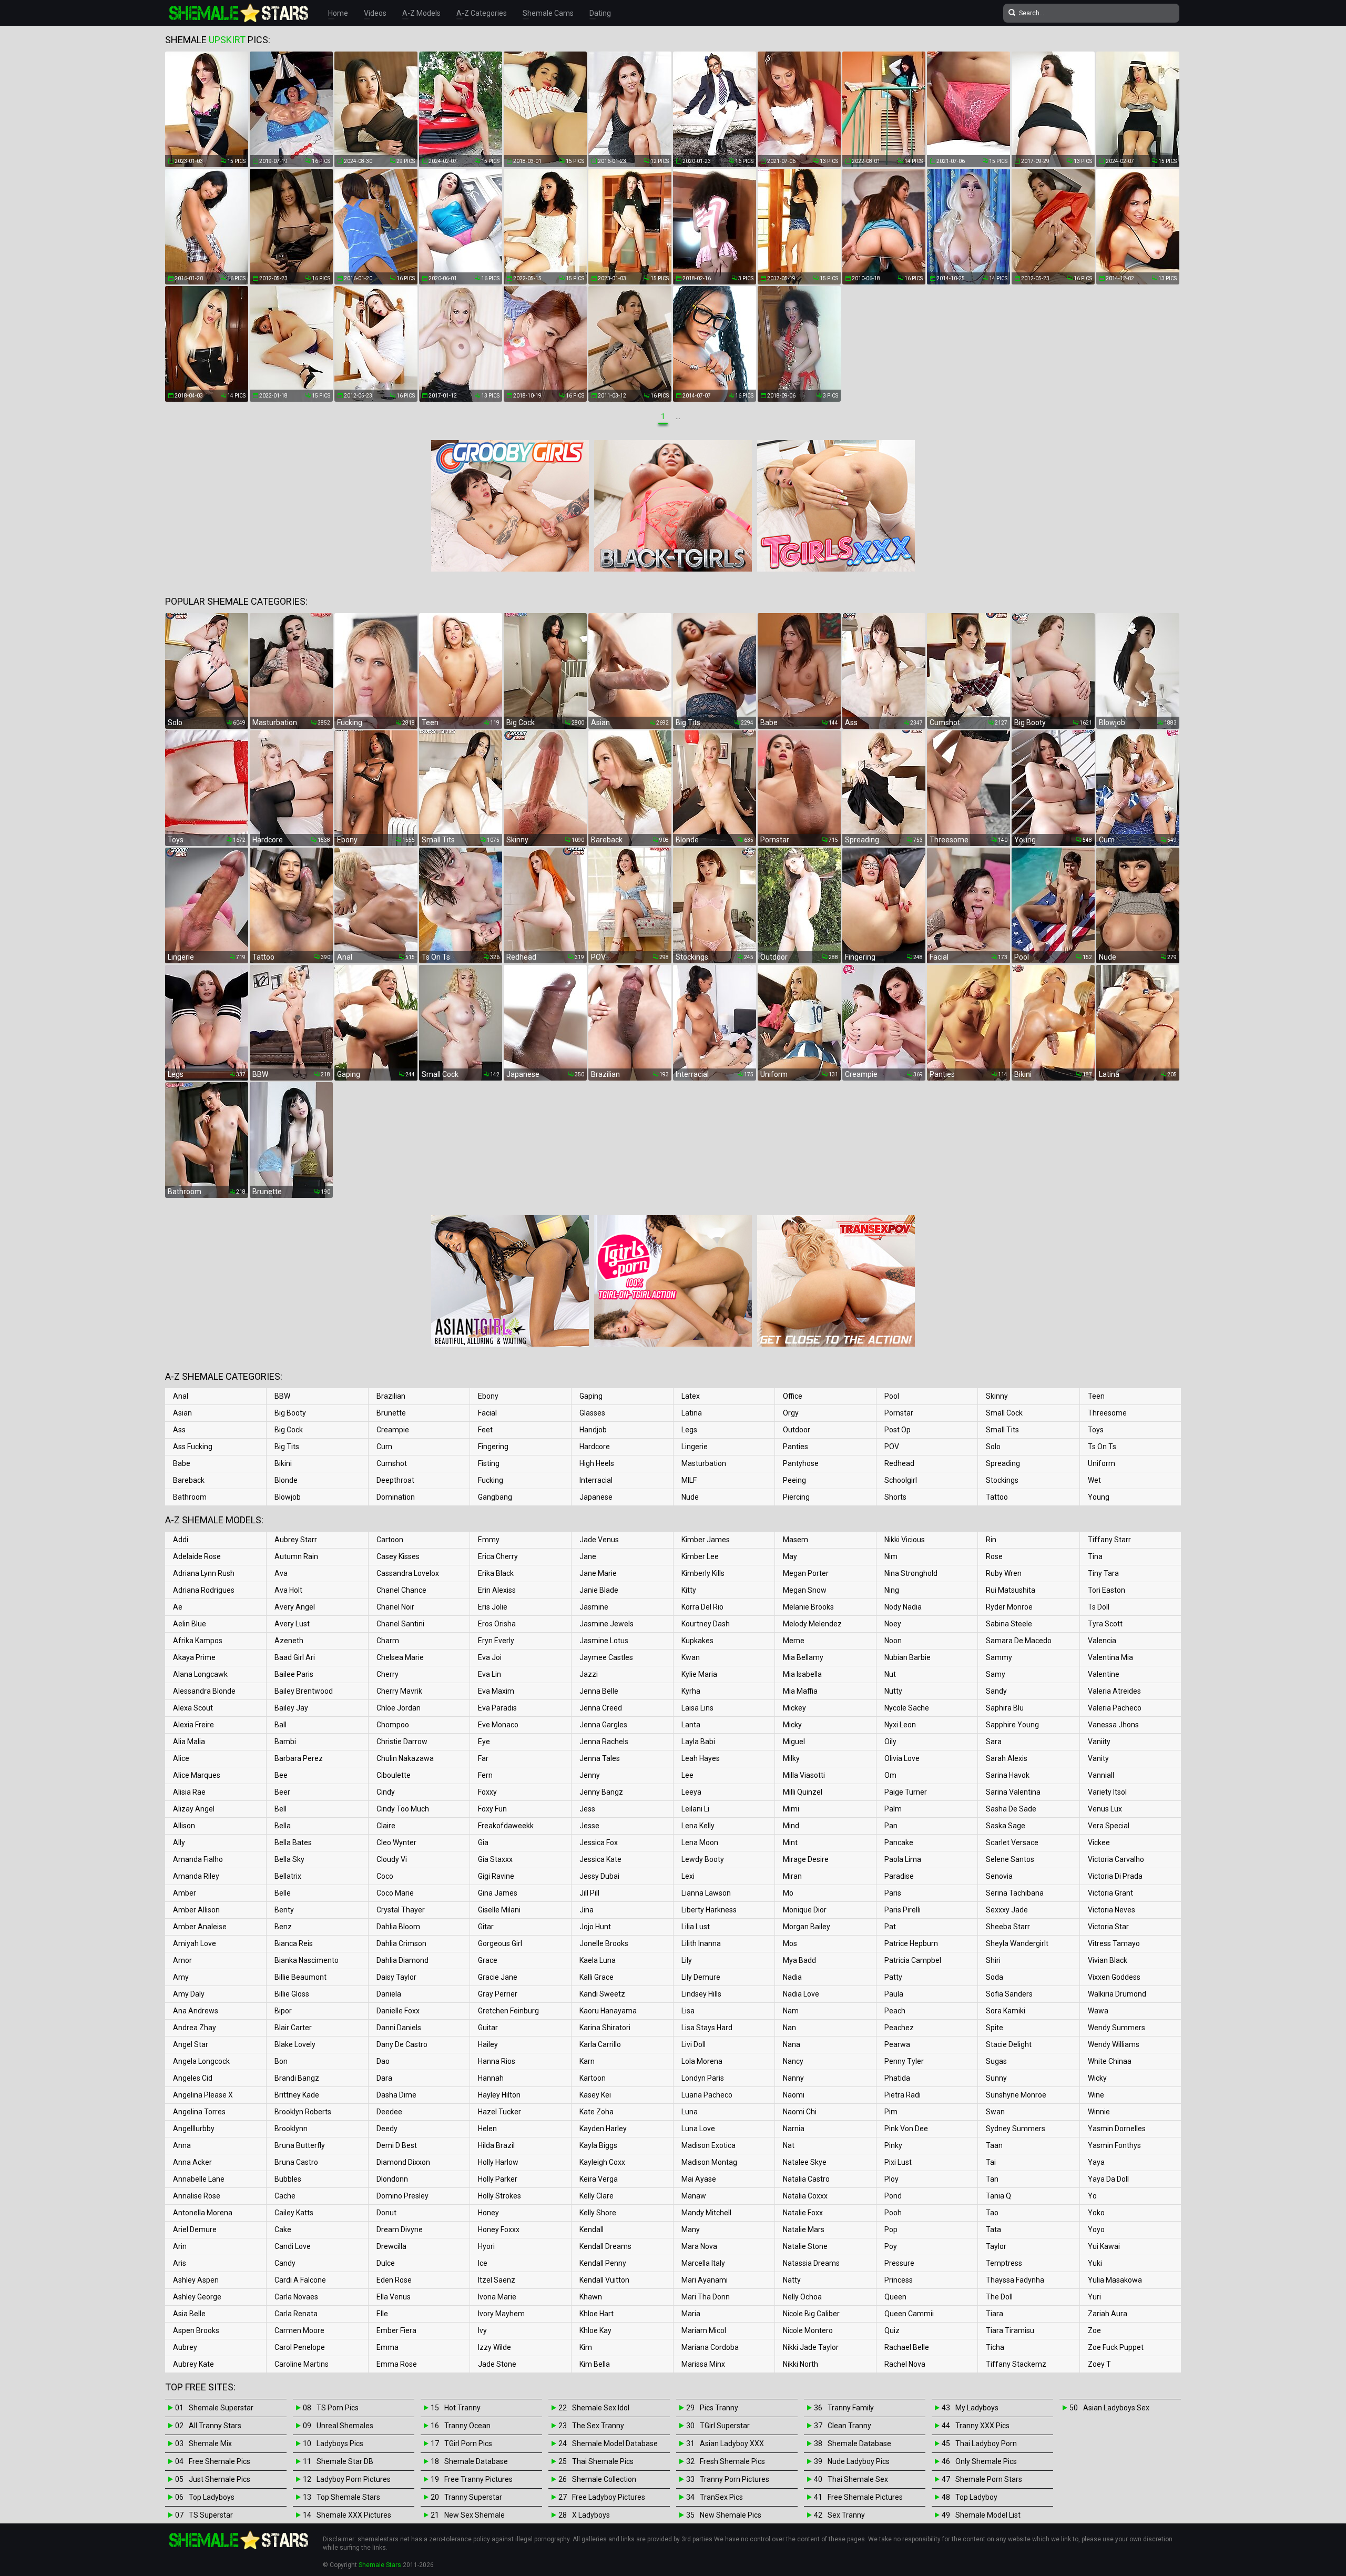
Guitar (488, 2028)
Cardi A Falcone (300, 2280)
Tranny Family (851, 2408)
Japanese (596, 1497)
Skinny (997, 1396)
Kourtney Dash (706, 1624)
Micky (792, 1725)
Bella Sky (289, 1859)
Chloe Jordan (399, 1708)
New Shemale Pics (731, 2515)
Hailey (488, 2044)
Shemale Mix (210, 2443)
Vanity (1098, 1758)
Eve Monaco (498, 1725)
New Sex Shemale (475, 2515)
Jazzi (589, 1674)
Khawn (591, 2297)
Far (483, 1758)
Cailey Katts (294, 2213)
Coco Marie (395, 1893)
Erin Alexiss (497, 1590)
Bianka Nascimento (307, 1960)
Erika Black (496, 1573)
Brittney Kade (297, 2095)
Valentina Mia (1110, 1657)
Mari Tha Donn (706, 2297)
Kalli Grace (596, 1977)
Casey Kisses (398, 1556)
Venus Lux (1105, 1809)
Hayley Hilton (499, 2095)
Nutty (893, 1691)
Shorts (895, 1497)
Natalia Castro (806, 2179)
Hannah (491, 2078)
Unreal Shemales (345, 2426)
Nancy (793, 2061)
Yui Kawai (1104, 2246)
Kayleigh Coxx (602, 2162)
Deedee (389, 2112)
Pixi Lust (898, 2162)
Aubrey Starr (296, 1540)
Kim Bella (595, 2364)
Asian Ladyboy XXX (732, 2443)
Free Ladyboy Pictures (609, 2497)
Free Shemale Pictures (865, 2497)
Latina (692, 1413)
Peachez (899, 2028)
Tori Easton (1107, 1590)
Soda (995, 1977)
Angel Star (191, 2044)
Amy (181, 1977)
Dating (600, 13)
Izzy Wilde (494, 2347)
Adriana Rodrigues (204, 1590)
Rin (991, 1540)
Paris (893, 1893)
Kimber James (706, 1540)
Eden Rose (394, 2280)
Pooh (893, 2213)
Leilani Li (695, 1809)
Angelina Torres (199, 2112)
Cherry (388, 1674)
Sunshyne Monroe (1016, 2095)
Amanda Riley (196, 1876)
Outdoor (797, 1430)
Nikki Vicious (905, 1540)
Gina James (498, 1893)
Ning (892, 1590)
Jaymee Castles (606, 1657)
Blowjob (288, 1497)
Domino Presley (402, 2196)
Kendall (592, 2229)
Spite (995, 2028)
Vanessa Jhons (1113, 1725)
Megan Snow (805, 1590)
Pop (891, 2229)
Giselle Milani (499, 1910)
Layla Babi (698, 1742)
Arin (180, 2246)
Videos (375, 13)
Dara (384, 2078)
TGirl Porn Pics (468, 2443)
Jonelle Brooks (604, 1943)
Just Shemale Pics (220, 2479)
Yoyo (1096, 2229)
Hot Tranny (462, 2408)
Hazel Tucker (499, 2112)
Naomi (794, 2095)
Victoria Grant (1110, 1893)
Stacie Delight (1009, 2044)
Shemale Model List (988, 2515)
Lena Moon (700, 1842)
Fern (485, 1775)
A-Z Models (421, 13)
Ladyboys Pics (340, 2443)
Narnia (794, 2129)
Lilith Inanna (701, 1943)
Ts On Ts (1102, 1447)
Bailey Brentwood (304, 1691)
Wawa (1098, 2011)
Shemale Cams (548, 13)
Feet (485, 1430)
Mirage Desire (806, 1859)
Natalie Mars (804, 2229)
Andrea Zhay (195, 2028)
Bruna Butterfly (300, 2145)
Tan (992, 2179)
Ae (178, 1607)
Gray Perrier (498, 1994)
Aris (180, 2263)
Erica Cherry (498, 1556)
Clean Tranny (849, 2426)
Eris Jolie (493, 1607)
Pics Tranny (719, 2408)
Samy (996, 1674)
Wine (1096, 2095)
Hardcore (595, 1447)
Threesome (1107, 1413)
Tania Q (998, 2196)
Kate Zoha (596, 2112)
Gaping (591, 1396)
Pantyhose (801, 1463)
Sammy (999, 1657)
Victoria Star (1108, 1927)
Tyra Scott (1105, 1624)
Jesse (589, 1826)
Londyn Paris (703, 2078)
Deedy (387, 2129)
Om (890, 1775)
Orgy (791, 1413)
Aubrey (185, 2347)
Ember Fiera (396, 2330)
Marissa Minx (703, 2364)
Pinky (893, 2145)
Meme (794, 1641)
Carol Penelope (300, 2347)
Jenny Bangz (601, 1792)
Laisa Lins (697, 1708)
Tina (1095, 1556)
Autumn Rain (296, 1556)
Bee (281, 1775)
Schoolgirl (901, 1480)
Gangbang (495, 1497)
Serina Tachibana (1015, 1893)
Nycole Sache (907, 1708)
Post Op (898, 1430)
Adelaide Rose (197, 1556)
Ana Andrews (196, 2011)
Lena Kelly (698, 1826)
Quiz (892, 2330)
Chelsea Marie (400, 1657)
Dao (383, 2061)
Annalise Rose (197, 2196)
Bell (281, 1809)
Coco (385, 1876)
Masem (796, 1540)
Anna (182, 2145)
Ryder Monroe (1009, 1607)
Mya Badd (799, 1960)
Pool (892, 1396)
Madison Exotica (708, 2145)
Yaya (1096, 2162)
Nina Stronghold (911, 1573)
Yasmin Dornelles (1117, 2129)
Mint (790, 1842)
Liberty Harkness (709, 1910)
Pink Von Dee (906, 2129)
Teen (1096, 1396)
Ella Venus (394, 2297)
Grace (488, 1960)
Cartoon (390, 1540)
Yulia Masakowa (1115, 2280)
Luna (690, 2112)
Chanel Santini (400, 1624)
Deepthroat (395, 1480)
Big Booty (290, 1413)
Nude (690, 1497)
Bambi (285, 1742)
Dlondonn (392, 2179)
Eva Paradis (497, 1708)
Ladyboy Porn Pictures (354, 2479)
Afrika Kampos (198, 1641)
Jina (587, 1910)
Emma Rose (397, 2364)
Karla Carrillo (600, 2044)
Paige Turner (906, 1792)
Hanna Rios (497, 2061)
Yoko (1096, 2213)
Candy (285, 2263)
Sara (994, 1742)
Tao (992, 2213)
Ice (483, 2263)
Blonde (286, 1480)
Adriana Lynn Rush (204, 1573)
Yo (1092, 2196)
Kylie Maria (699, 1674)
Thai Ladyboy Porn (986, 2443)
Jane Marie (598, 1573)
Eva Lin (490, 1674)
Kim (586, 2347)
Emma (388, 2347)
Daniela (389, 1994)
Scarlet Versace (1012, 1842)
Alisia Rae (189, 1792)
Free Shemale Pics (220, 2461)
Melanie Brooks (808, 1607)
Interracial (596, 1480)
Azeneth (289, 1641)
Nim (891, 1556)
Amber (185, 1893)
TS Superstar (211, 2515)
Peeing (794, 1480)
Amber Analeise (200, 1927)
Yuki (1095, 2263)
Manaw (694, 2196)
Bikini (283, 1463)
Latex (691, 1396)
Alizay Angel (194, 1809)
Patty (893, 1977)
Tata (993, 2229)
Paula (894, 1994)
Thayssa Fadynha (1015, 2280)
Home (338, 13)
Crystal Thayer (401, 1910)
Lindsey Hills (701, 1994)
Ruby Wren (1004, 1573)
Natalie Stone (805, 2246)
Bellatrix (288, 1876)
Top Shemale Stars (348, 2497)
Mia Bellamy (803, 1657)
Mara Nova (699, 2246)
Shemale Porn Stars (989, 2479)
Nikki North (801, 2364)
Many (691, 2229)
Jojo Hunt (595, 1927)
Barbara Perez (299, 1758)
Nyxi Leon (900, 1725)
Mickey (794, 1708)
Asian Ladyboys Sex (1116, 2408)
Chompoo (393, 1725)
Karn (587, 2061)
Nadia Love (801, 1994)
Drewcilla (391, 2246)
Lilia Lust (696, 1927)
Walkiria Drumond (1117, 1994)
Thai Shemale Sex (858, 2479)
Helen (487, 2129)
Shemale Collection (604, 2479)
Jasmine (594, 1607)
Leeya (691, 1792)
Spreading (1003, 1463)
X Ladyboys (591, 2515)
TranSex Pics (721, 2497)
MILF (689, 1480)
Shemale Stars (380, 2565)
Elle (382, 2314)
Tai (991, 2162)
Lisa (688, 2011)
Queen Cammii (909, 2314)
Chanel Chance (401, 1590)
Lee (687, 1775)
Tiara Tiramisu (1010, 2330)
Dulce (386, 2263)
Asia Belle (189, 2314)
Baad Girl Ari (295, 1657)
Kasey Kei (595, 2095)
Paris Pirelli (903, 1910)
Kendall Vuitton (604, 2280)
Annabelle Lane (199, 2179)
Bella (283, 1826)
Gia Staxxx (495, 1859)
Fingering (493, 1447)
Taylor (996, 2246)
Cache (285, 2196)
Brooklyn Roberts (303, 2112)
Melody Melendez (812, 1624)
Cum (384, 1447)
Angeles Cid (193, 2078)
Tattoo (997, 1497)
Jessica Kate (600, 1859)
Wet (1094, 1480)
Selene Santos (1010, 1859)
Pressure (899, 2263)
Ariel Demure (195, 2229)
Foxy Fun (492, 1809)
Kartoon (593, 2078)
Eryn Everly (496, 1641)
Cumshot (392, 1463)
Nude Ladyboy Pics (859, 2461)
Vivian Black (1108, 1960)
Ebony (488, 1396)
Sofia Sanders (1009, 1994)
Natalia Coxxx (805, 2196)
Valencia (1102, 1641)
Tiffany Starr (1109, 1540)
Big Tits (287, 1447)
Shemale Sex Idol (601, 2408)
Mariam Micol (704, 2330)
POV (892, 1447)
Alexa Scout (193, 1708)
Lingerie (695, 1447)
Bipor (283, 2011)
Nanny (793, 2078)
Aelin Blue (190, 1624)
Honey (488, 2213)
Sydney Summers (1016, 2129)
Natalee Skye (805, 2162)
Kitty (689, 1590)
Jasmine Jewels (606, 1624)
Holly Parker (498, 2179)
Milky (791, 1758)
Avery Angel (295, 1607)
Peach (895, 2011)
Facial (487, 1413)
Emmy (489, 1540)
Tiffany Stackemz (1016, 2364)
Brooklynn (291, 2129)
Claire (386, 1826)
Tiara (995, 2314)
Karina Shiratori (605, 2028)
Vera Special (1109, 1826)
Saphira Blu (1005, 1708)
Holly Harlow (498, 2162)
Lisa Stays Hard (707, 2028)
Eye (484, 1742)
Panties (796, 1447)
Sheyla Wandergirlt (1017, 1943)
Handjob (593, 1430)
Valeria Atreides (1114, 1691)
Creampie (393, 1430)
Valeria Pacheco (1115, 1708)
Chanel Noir (395, 1607)
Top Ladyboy (976, 2497)
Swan (995, 2112)
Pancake (899, 1842)
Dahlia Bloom (398, 1927)
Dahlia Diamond (402, 1960)
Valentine (1104, 1674)
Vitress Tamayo (1114, 1943)
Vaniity (1099, 1742)
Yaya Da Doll (1108, 2179)
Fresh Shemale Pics (732, 2461)
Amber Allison (196, 1910)
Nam (791, 2011)
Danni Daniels (399, 2028)
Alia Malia (189, 1742)
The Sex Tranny (598, 2426)
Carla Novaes (296, 2297)
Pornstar (899, 1413)
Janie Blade (599, 1590)
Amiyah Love (195, 1943)
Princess (899, 2280)
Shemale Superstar (221, 2408)
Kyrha (691, 1691)
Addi (181, 1540)
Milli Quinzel (803, 1792)
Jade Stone (497, 2364)
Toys (1096, 1430)
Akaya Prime (194, 1657)
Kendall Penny (603, 2263)
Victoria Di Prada (1115, 1876)
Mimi (791, 1809)
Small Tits (1002, 1430)
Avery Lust (292, 1624)
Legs (689, 1430)
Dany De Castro (402, 2044)
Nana (792, 2044)
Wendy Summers (1116, 2028)
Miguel (794, 1742)
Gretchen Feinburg (508, 2011)
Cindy (386, 1792)
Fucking (491, 1480)
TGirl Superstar (725, 2426)
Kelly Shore (598, 2213)
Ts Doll (1099, 1607)
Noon (893, 1641)
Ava (281, 1573)
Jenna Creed (601, 1708)
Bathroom (190, 1497)
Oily (890, 1742)
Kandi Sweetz (602, 1994)
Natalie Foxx (803, 2213)
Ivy (482, 2330)
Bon (281, 2061)
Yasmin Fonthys (1114, 2145)
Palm (893, 1809)
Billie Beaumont (300, 1977)
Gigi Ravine (496, 1876)
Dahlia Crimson (401, 1943)
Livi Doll (694, 2044)
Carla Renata (296, 2314)
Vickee (1099, 1842)
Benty (284, 1910)
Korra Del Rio (702, 1607)
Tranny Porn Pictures (735, 2479)
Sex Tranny (846, 2515)
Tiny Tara (1103, 1573)
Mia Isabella (802, 1674)
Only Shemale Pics (986, 2461)
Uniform (1102, 1463)
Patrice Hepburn (911, 1943)
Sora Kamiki (1006, 2011)
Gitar (486, 1927)
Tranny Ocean (467, 2426)
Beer (282, 1792)
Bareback (189, 1480)
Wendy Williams (1114, 2044)
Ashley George (197, 2297)
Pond (893, 2196)
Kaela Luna (598, 1960)
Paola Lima (903, 1859)
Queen (895, 2297)
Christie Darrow (402, 1742)
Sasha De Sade (1011, 1809)
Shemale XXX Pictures (354, 2515)
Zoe (1094, 2330)
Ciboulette (394, 1775)
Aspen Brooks (196, 2330)
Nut (890, 1674)
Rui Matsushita (1011, 1590)
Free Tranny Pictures (478, 2479)
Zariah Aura (1108, 2314)
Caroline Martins (302, 2364)
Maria (691, 2314)
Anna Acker (192, 2162)
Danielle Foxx (398, 2011)
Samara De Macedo (1019, 1641)
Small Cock (1004, 1413)
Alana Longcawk (200, 1674)
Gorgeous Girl (500, 1943)
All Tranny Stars (215, 2426)
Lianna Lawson (706, 1893)
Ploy (891, 2179)
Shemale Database (476, 2461)
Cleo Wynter (396, 1842)
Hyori (486, 2246)
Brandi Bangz (297, 2078)
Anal (181, 1396)
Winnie (1099, 2112)
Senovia (999, 1876)
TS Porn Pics (338, 2408)
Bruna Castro (296, 2162)
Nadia (792, 1977)
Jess (587, 1809)
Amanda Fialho (198, 1859)
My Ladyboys (977, 2408)
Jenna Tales (600, 1758)
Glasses (592, 1413)
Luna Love (698, 2129)
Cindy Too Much (403, 1809)
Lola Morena (702, 2061)
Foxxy (487, 1792)
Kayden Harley (603, 2129)
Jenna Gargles (603, 1725)
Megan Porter (806, 1573)
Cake (283, 2229)
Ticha (995, 2347)
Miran (792, 1876)
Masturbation (704, 1463)
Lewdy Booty (703, 1859)
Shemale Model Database (615, 2443)
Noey (893, 1624)
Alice (181, 1758)
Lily (687, 1960)
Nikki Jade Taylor (811, 2347)
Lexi (688, 1876)
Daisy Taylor (396, 1977)
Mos (790, 1943)
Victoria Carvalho (1116, 1859)
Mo (788, 1893)
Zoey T (1099, 2364)
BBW (282, 1396)
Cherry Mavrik (399, 1691)
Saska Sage (1006, 1826)
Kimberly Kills (703, 1573)
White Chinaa (1110, 2061)
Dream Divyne (400, 2229)
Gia (483, 1842)
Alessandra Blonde (204, 1691)
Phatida (897, 2078)
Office (793, 1396)
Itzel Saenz (497, 2280)
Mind (791, 1826)
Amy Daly (189, 1994)
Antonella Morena (203, 2213)
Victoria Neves (1112, 1910)
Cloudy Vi (392, 1859)
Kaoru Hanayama (608, 2011)
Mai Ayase (699, 2179)
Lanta (691, 1725)
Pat (890, 1927)
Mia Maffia (800, 1691)
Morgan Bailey (807, 1927)
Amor (182, 1960)
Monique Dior (805, 1910)
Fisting (489, 1463)
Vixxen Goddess (1114, 1977)
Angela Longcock (201, 2061)
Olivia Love (902, 1758)
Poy (891, 2246)
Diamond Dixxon (403, 2162)
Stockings (1002, 1480)
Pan (891, 1826)
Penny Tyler (904, 2061)
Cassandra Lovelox (408, 1573)
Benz (283, 1927)
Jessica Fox (599, 1842)
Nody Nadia (903, 1607)
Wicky (1097, 2078)
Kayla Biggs (598, 2145)
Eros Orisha (497, 1624)
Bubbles (288, 2179)
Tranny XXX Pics (982, 2426)
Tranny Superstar (473, 2497)
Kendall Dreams (605, 2246)
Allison (184, 1826)
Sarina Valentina (1013, 1792)
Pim (891, 2112)
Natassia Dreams (811, 2263)
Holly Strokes (499, 2196)
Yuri (1094, 2297)
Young (1099, 1497)
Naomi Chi (800, 2112)
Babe (182, 1463)
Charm (388, 1641)
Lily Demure (701, 1977)
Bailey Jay (291, 1708)
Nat (789, 2145)
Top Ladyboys (212, 2497)
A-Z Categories (482, 13)
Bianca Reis (294, 1943)
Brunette (391, 1413)
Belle (283, 1893)
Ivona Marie (497, 2297)
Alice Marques (197, 1775)
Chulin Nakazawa (405, 1758)
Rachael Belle (907, 2347)
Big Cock (289, 1430)
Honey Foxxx (499, 2229)
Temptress (1004, 2263)
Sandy (996, 1691)
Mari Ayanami (705, 2280)
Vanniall (1101, 1775)
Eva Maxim (496, 1691)
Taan (994, 2145)
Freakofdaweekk (506, 1826)
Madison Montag (709, 2162)
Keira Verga (599, 2179)
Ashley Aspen (196, 2280)
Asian (182, 1413)
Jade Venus (599, 1540)
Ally (179, 1842)
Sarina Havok (1008, 1775)
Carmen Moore (299, 2330)
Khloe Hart (596, 2314)
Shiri (993, 1960)
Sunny (996, 2078)
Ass (179, 1430)
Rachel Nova (905, 2364)
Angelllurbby (194, 2129)
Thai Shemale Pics (603, 2461)
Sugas (996, 2061)
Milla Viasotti (804, 1775)
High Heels (597, 1463)
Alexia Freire (193, 1725)
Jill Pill (589, 1893)
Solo (993, 1447)
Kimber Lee (700, 1556)
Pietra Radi (903, 2095)
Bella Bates (293, 1842)
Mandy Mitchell (706, 2213)
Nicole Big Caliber (811, 2314)
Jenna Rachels (604, 1742)
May (790, 1556)
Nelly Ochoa (802, 2297)
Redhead (899, 1463)
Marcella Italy (703, 2263)
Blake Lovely (295, 2044)
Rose (994, 1556)
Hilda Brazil (496, 2145)
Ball (281, 1725)
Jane (588, 1556)
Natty (792, 2280)
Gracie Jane (498, 1977)
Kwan (691, 1657)
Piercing (796, 1497)
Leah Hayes (701, 1758)
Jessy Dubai (599, 1876)
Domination (396, 1497)
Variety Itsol (1107, 1792)
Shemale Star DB (345, 2461)
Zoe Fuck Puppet (1116, 2347)
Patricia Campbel (913, 1960)
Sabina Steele (1009, 1624)
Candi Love (293, 2246)
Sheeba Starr (1008, 1927)
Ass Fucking (193, 1447)
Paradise (899, 1876)
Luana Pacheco (707, 2095)
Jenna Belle (599, 1691)
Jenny (590, 1775)
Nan (789, 2028)
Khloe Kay (595, 2330)
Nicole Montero (808, 2330)
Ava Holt (288, 1590)
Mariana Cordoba (710, 2347)
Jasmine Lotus (604, 1641)
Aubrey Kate (193, 2364)
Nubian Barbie (907, 1657)
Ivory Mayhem (501, 2314)
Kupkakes (697, 1641)
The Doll (999, 2297)
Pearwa (897, 2044)
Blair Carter (293, 2028)
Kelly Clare (596, 2196)
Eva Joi (490, 1657)
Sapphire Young (1012, 1725)
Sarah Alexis (1007, 1758)
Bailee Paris (294, 1674)
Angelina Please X (203, 2095)
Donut (386, 2213)
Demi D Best (397, 2145)
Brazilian (391, 1396)
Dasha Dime (396, 2095)
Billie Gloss (292, 1994)
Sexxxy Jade (1007, 1910)
